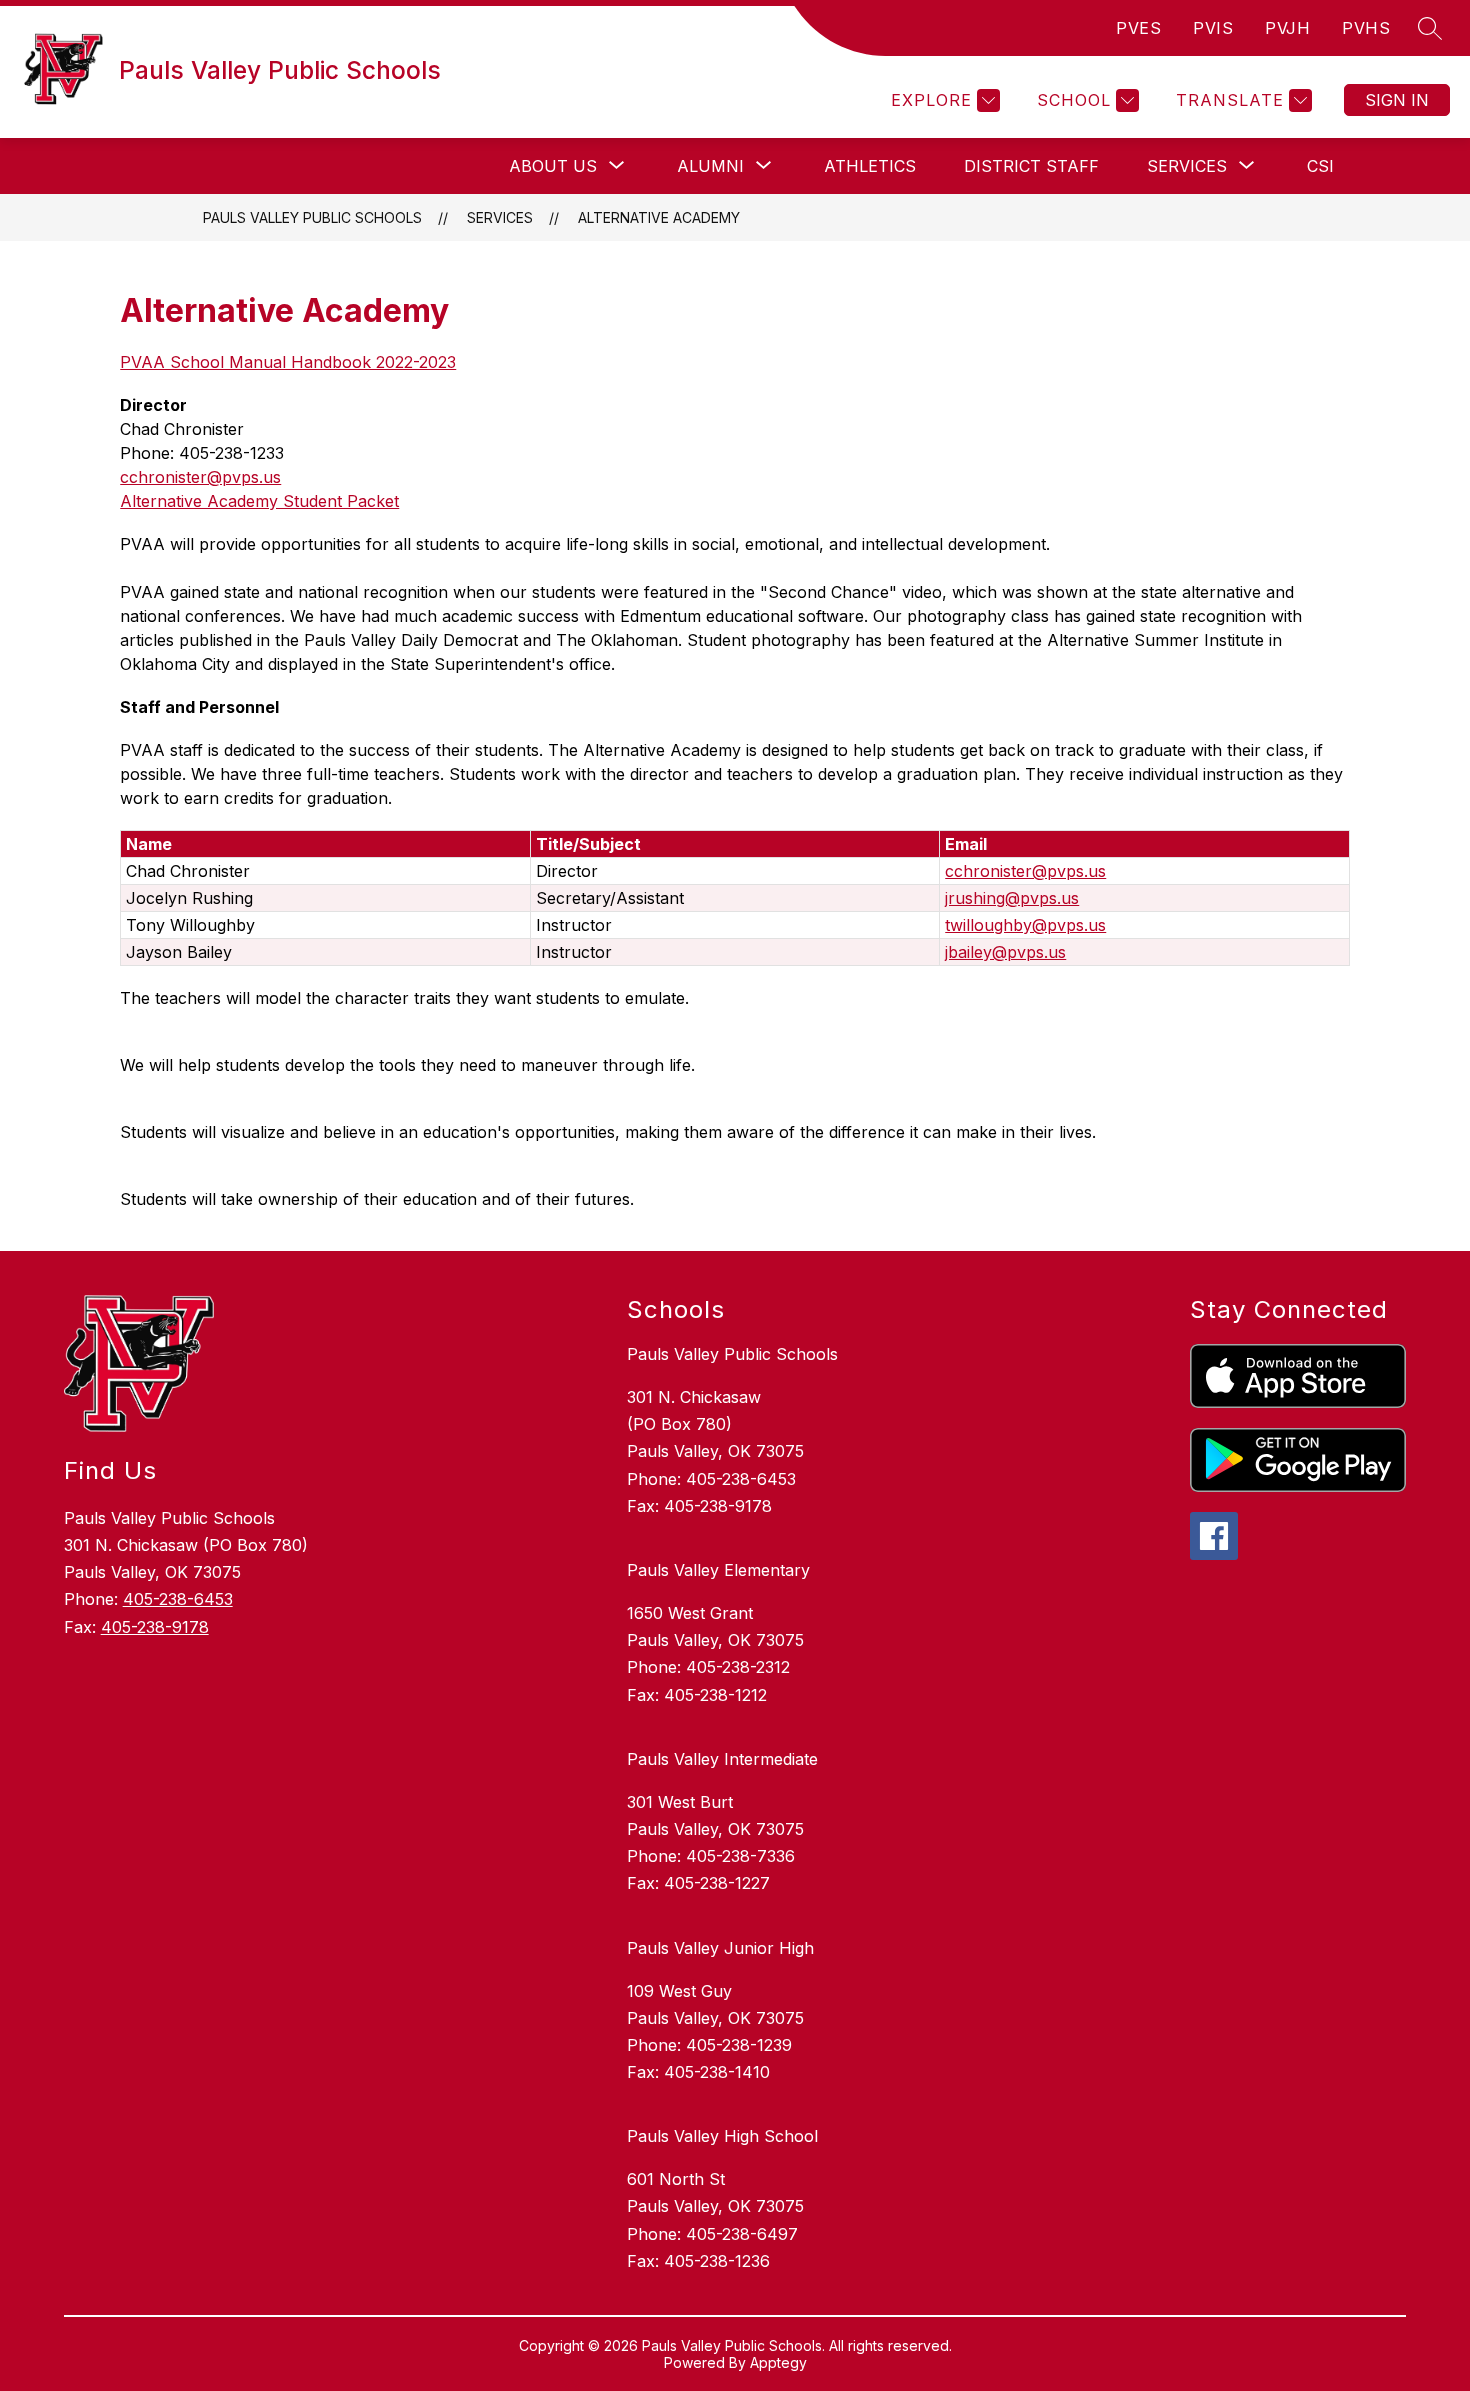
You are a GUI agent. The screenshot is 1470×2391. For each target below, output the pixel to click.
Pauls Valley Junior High (720, 1948)
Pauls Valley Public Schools (312, 217)
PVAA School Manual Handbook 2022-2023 (288, 362)
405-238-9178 (155, 1627)
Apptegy (778, 2362)
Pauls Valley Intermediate (722, 1759)
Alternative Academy (659, 217)
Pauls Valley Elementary (718, 1570)
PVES (1138, 28)
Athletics (870, 166)
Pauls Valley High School (722, 2136)
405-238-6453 (178, 1599)
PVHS (1366, 28)
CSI (1320, 166)
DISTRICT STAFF (1031, 166)
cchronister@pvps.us (200, 477)
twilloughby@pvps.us (1025, 925)
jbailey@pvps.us (1005, 952)
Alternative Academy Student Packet (259, 501)
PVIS (1213, 28)
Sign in (1397, 100)
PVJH (1287, 28)
